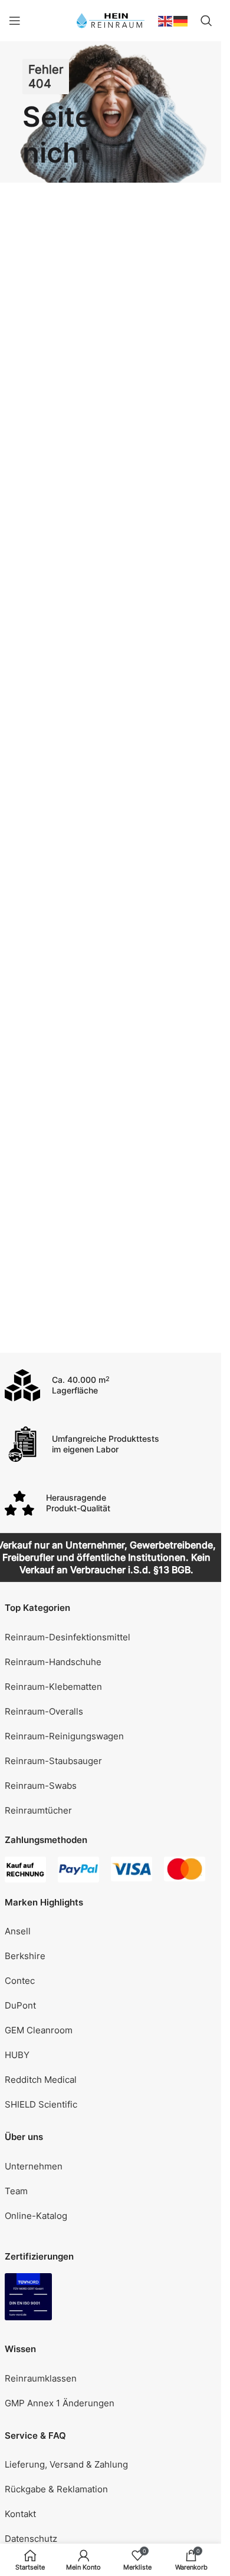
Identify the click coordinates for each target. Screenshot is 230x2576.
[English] (166, 20)
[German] (181, 20)
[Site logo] (111, 20)
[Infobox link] (111, 1385)
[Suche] (206, 21)
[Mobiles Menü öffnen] (15, 21)
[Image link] (28, 2296)
